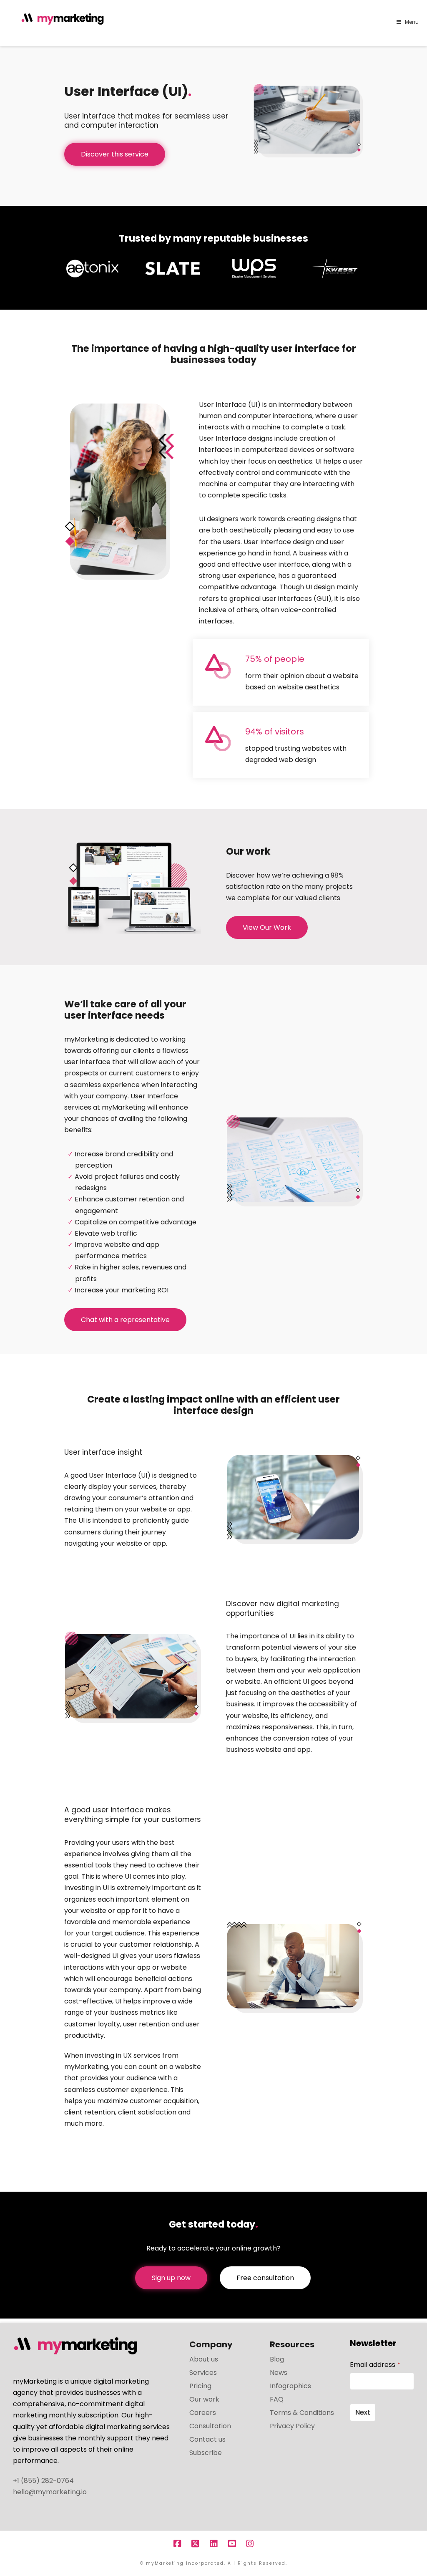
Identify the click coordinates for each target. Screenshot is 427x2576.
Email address (375, 2365)
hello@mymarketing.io (50, 2492)
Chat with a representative (125, 1320)
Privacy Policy (292, 2426)
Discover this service (115, 154)
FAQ (277, 2399)
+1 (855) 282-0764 (43, 2481)
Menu (412, 22)
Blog (277, 2359)
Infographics (290, 2386)
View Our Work (267, 927)
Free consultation (265, 2278)
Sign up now (171, 2278)
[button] (419, 8)
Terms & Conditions (302, 2413)
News (279, 2373)
